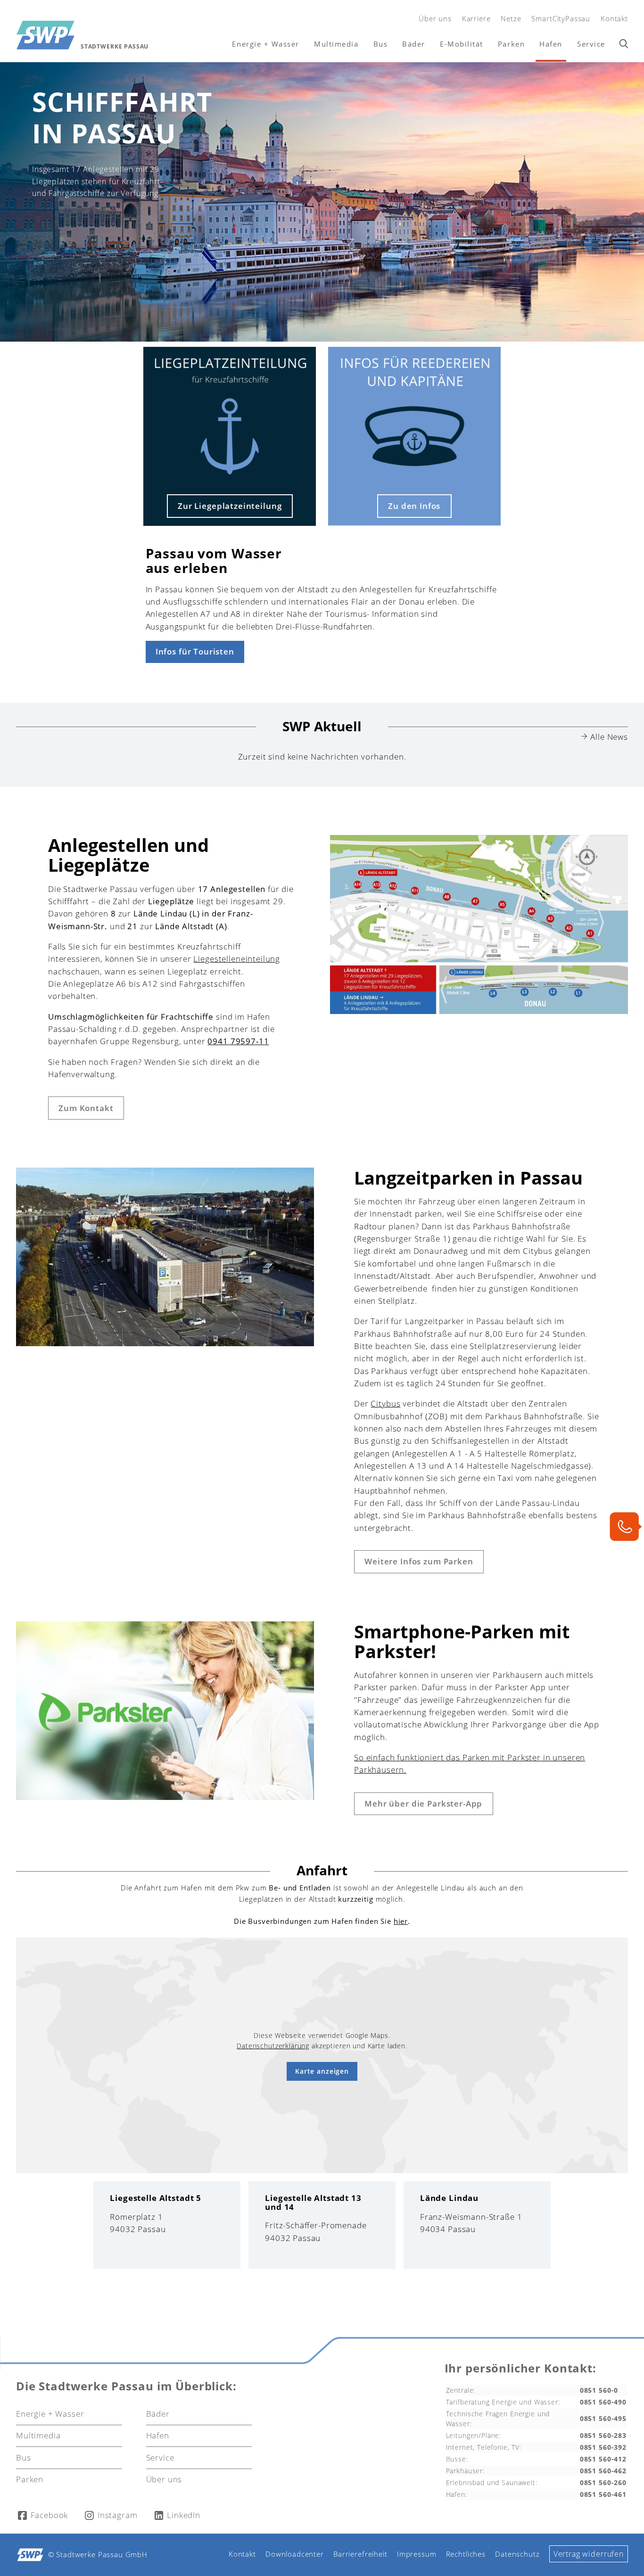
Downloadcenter (295, 2554)
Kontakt (614, 18)
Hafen (551, 44)
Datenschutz (517, 2554)
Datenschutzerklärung (273, 2046)
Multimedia (336, 44)
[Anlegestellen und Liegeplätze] (479, 1011)
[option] (322, 202)
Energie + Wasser (265, 44)
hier (401, 1921)
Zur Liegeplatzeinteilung (230, 506)
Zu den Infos (414, 506)
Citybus (385, 1403)
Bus (381, 44)
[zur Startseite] (45, 35)
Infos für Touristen (195, 651)
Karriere (476, 18)
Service (591, 44)
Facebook (49, 2515)
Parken (511, 44)
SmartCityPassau (561, 18)
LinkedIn (184, 2515)
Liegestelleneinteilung (237, 959)
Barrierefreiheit (360, 2554)
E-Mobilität (462, 44)
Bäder (414, 44)
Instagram (117, 2515)
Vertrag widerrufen (589, 2554)
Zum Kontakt (86, 1108)
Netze (511, 18)
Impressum (417, 2554)
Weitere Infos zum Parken (419, 1561)
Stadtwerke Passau (115, 46)
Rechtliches (466, 2554)
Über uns (435, 18)
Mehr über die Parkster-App (423, 1803)
